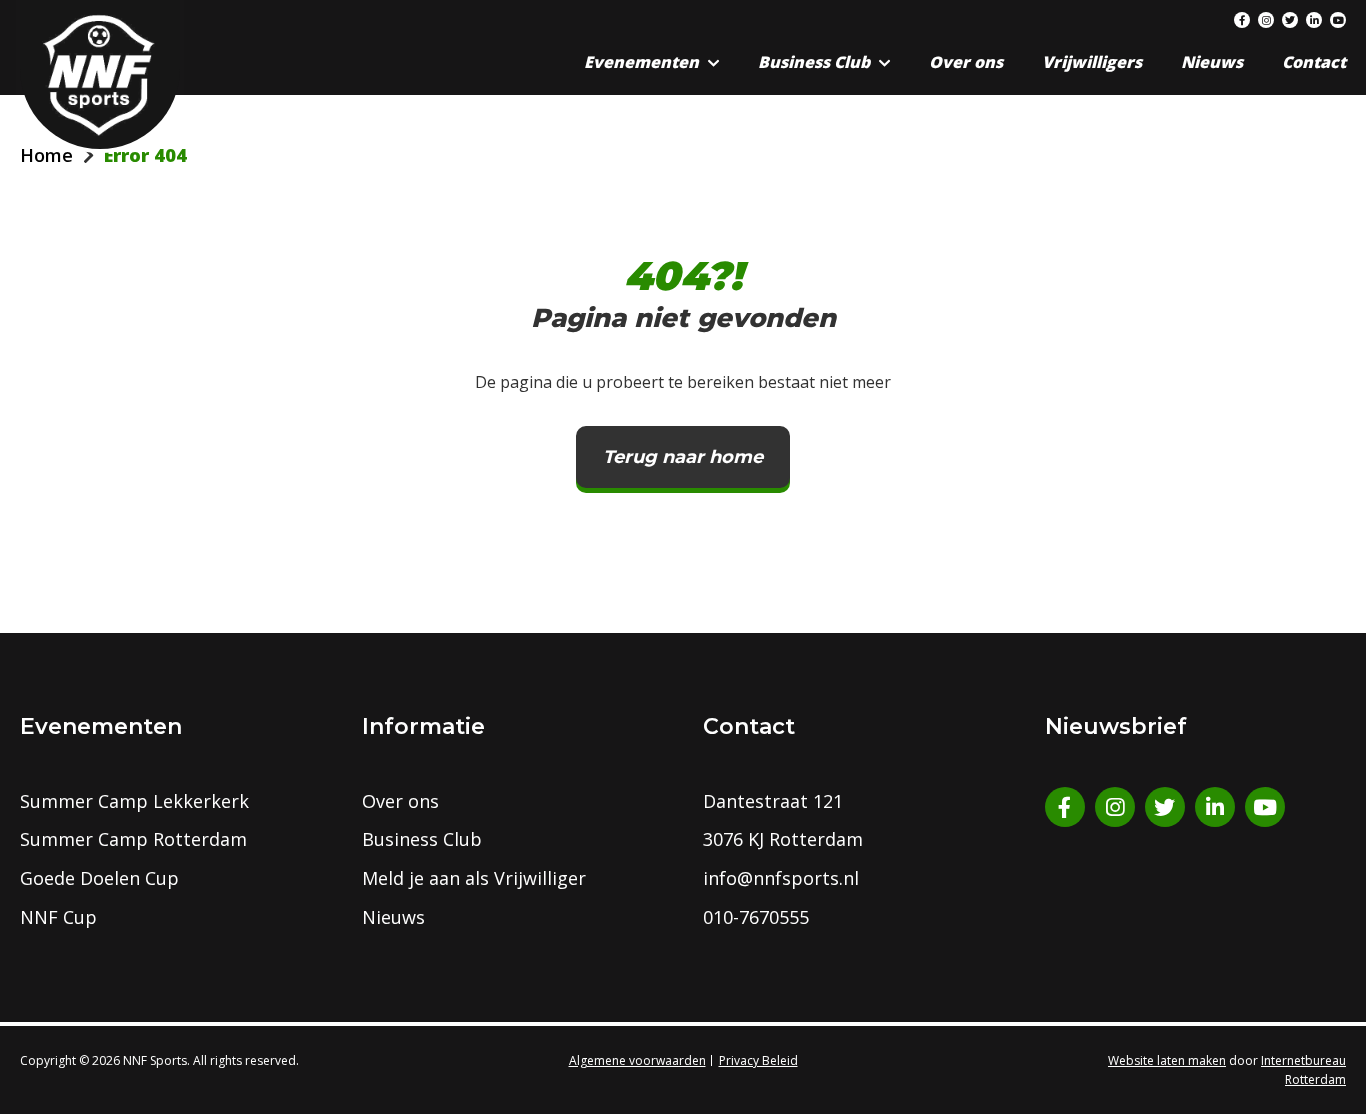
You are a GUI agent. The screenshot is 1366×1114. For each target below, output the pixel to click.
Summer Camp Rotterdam (133, 839)
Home (46, 155)
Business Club (814, 62)
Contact (1314, 62)
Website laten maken (1167, 1060)
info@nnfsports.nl (781, 878)
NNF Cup (58, 917)
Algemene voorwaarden (637, 1060)
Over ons (966, 62)
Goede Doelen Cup (99, 878)
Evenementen (641, 62)
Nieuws (1212, 62)
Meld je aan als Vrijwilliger (474, 878)
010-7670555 (756, 917)
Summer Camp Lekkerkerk (134, 801)
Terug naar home (683, 457)
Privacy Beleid (758, 1060)
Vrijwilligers (1092, 62)
